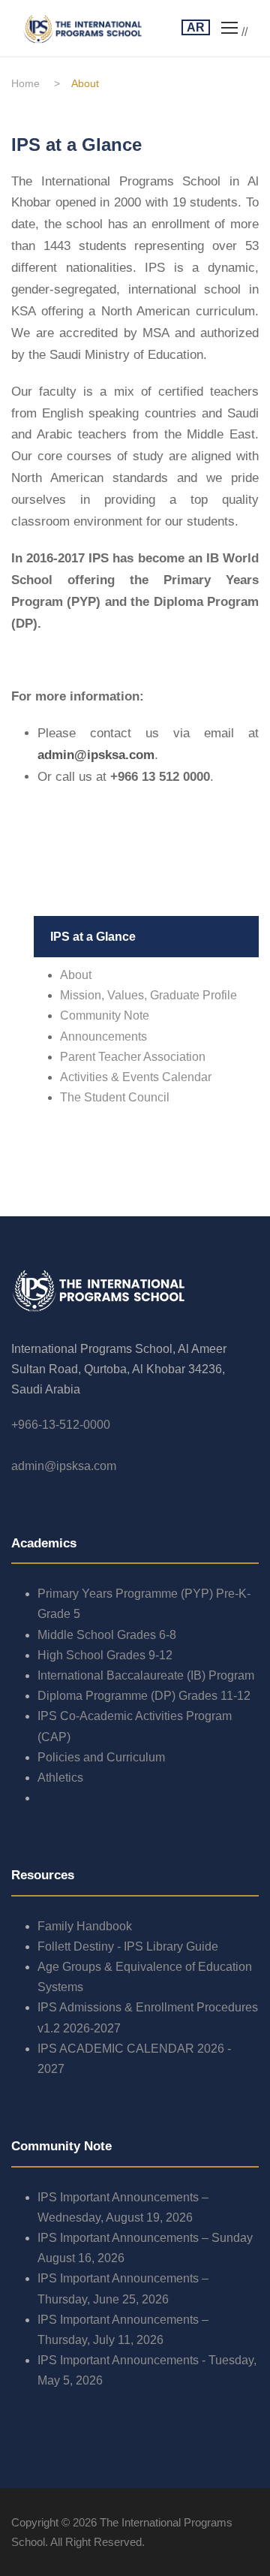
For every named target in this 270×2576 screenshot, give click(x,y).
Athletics (60, 1778)
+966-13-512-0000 (61, 1425)
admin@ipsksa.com (64, 1466)
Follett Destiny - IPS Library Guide (128, 1946)
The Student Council (115, 1097)
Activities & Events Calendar (136, 1077)
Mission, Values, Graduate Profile (148, 995)
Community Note (105, 1015)
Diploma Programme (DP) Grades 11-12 (144, 1696)
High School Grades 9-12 (105, 1655)
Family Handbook (85, 1926)
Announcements (103, 1036)
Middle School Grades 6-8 (107, 1635)
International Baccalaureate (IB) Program (146, 1675)
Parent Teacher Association (133, 1057)
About (76, 975)
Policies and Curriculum (101, 1757)
